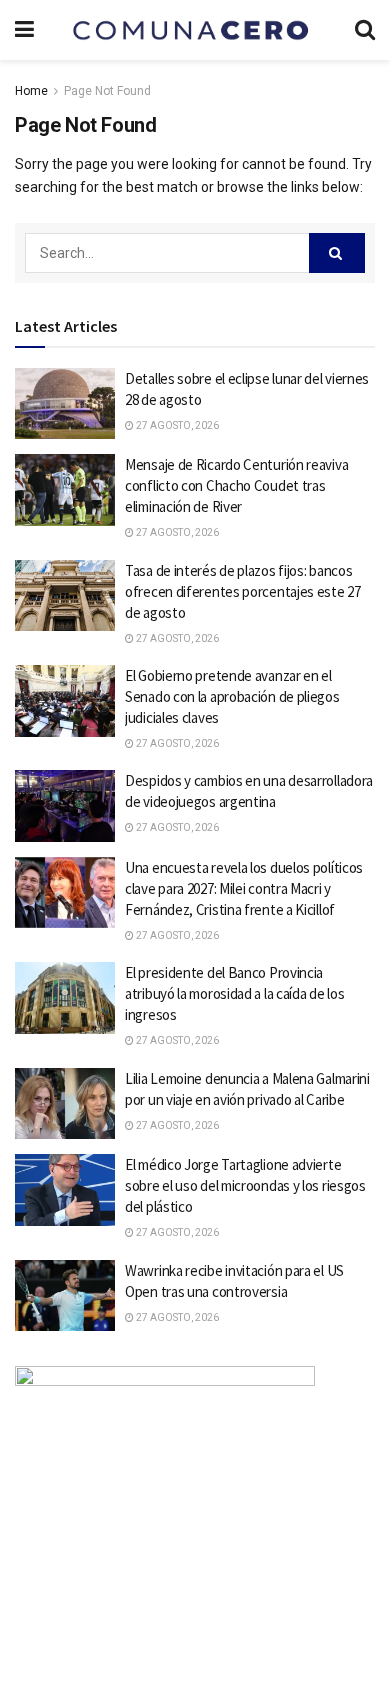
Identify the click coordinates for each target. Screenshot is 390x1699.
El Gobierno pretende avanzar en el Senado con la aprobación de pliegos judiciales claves (232, 696)
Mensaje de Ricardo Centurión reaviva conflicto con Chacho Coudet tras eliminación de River (236, 485)
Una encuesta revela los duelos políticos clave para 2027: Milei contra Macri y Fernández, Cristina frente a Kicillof (244, 888)
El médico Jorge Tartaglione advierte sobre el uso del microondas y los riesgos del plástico (245, 1185)
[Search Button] (337, 253)
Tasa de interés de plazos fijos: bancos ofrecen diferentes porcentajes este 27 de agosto (243, 591)
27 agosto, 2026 (176, 425)
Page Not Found (107, 91)
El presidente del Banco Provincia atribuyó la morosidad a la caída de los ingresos (234, 993)
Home (31, 91)
